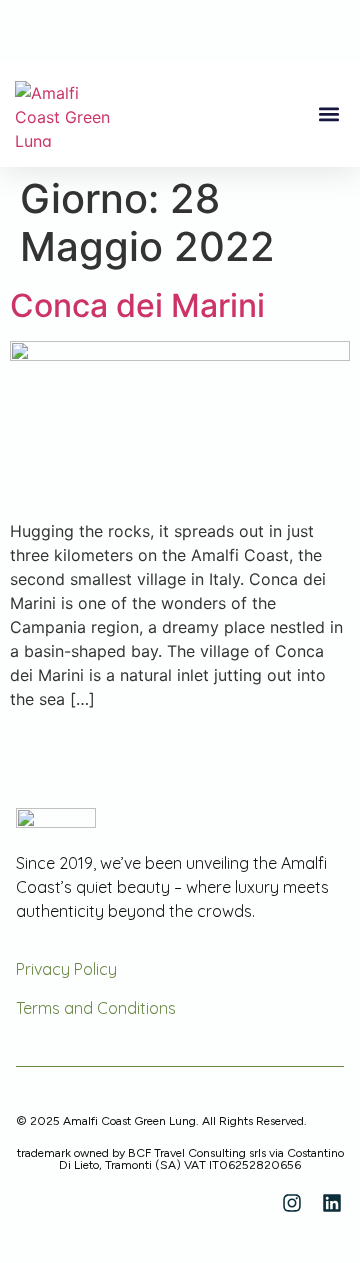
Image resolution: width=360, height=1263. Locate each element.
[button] (328, 114)
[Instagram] (292, 1203)
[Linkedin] (332, 1203)
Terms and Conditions (96, 1008)
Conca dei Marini (137, 305)
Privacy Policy (66, 969)
